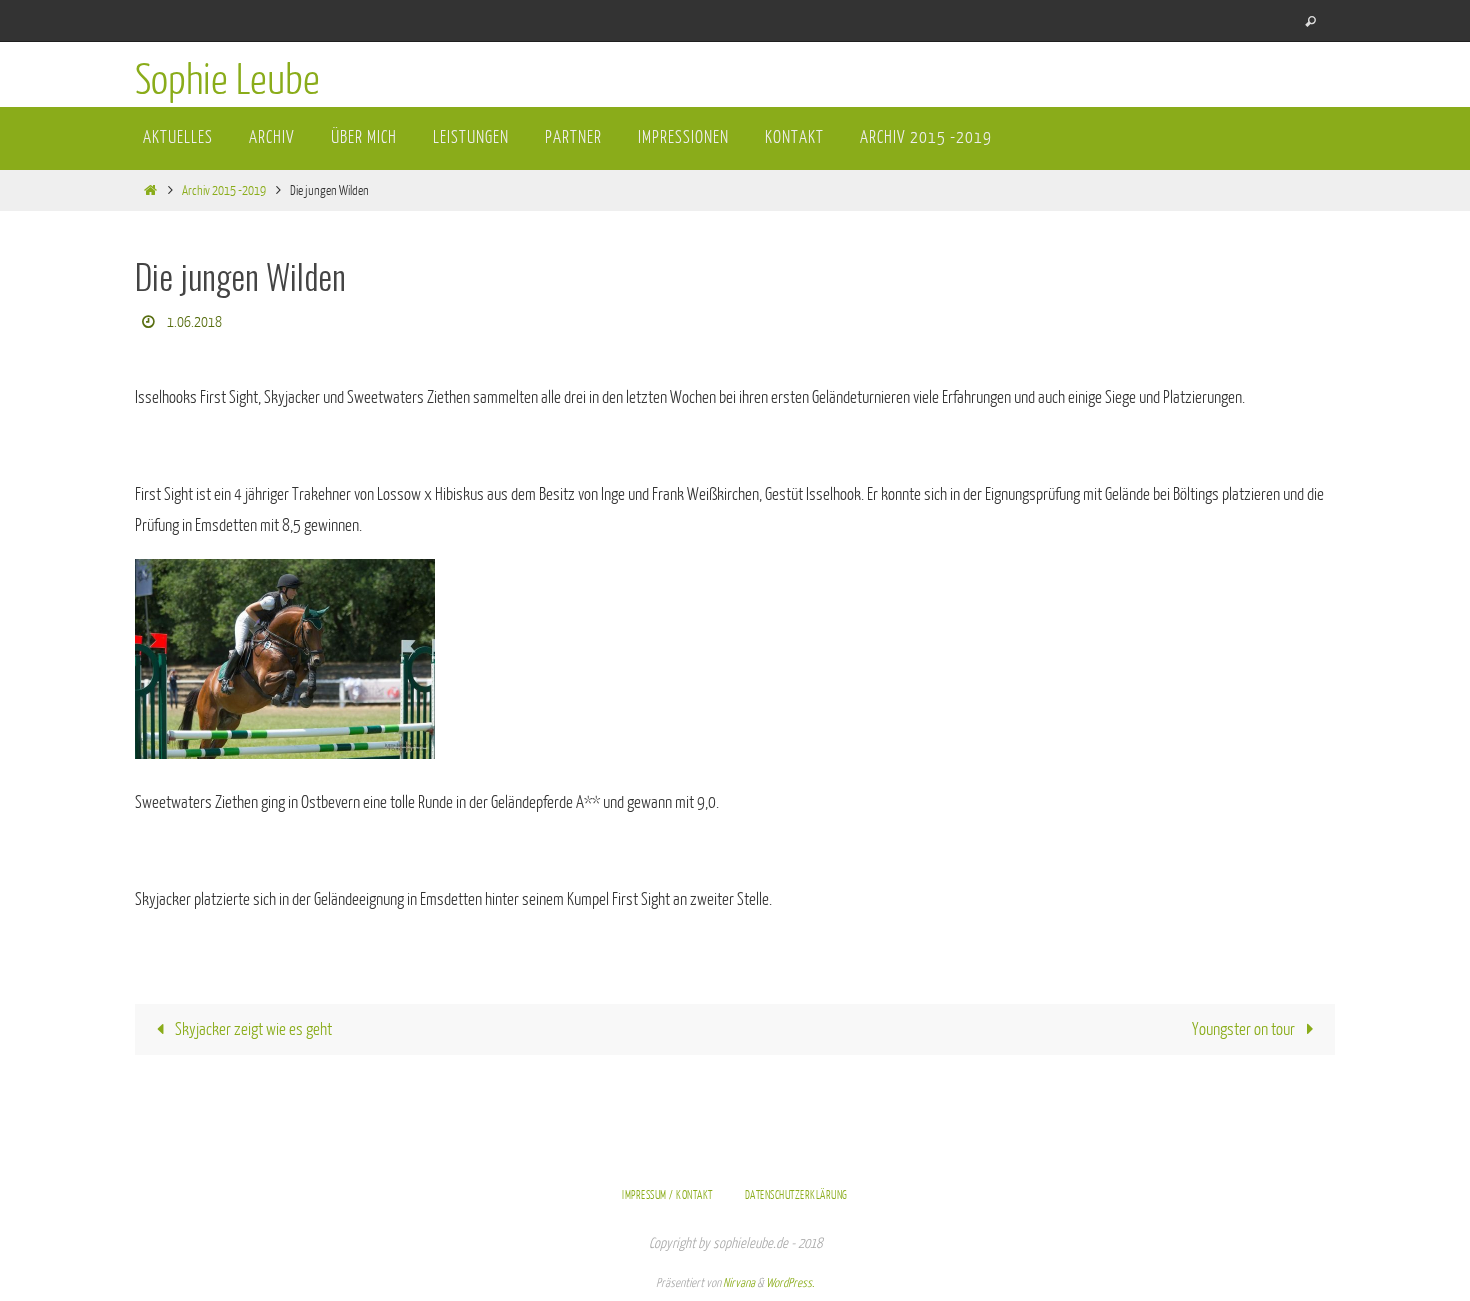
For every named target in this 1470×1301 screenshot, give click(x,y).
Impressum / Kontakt (667, 1195)
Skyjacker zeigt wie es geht (252, 1029)
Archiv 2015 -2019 (224, 190)
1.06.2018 (194, 322)
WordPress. (790, 1283)
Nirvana (739, 1283)
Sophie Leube (227, 81)
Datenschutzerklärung (796, 1195)
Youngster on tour (1245, 1029)
